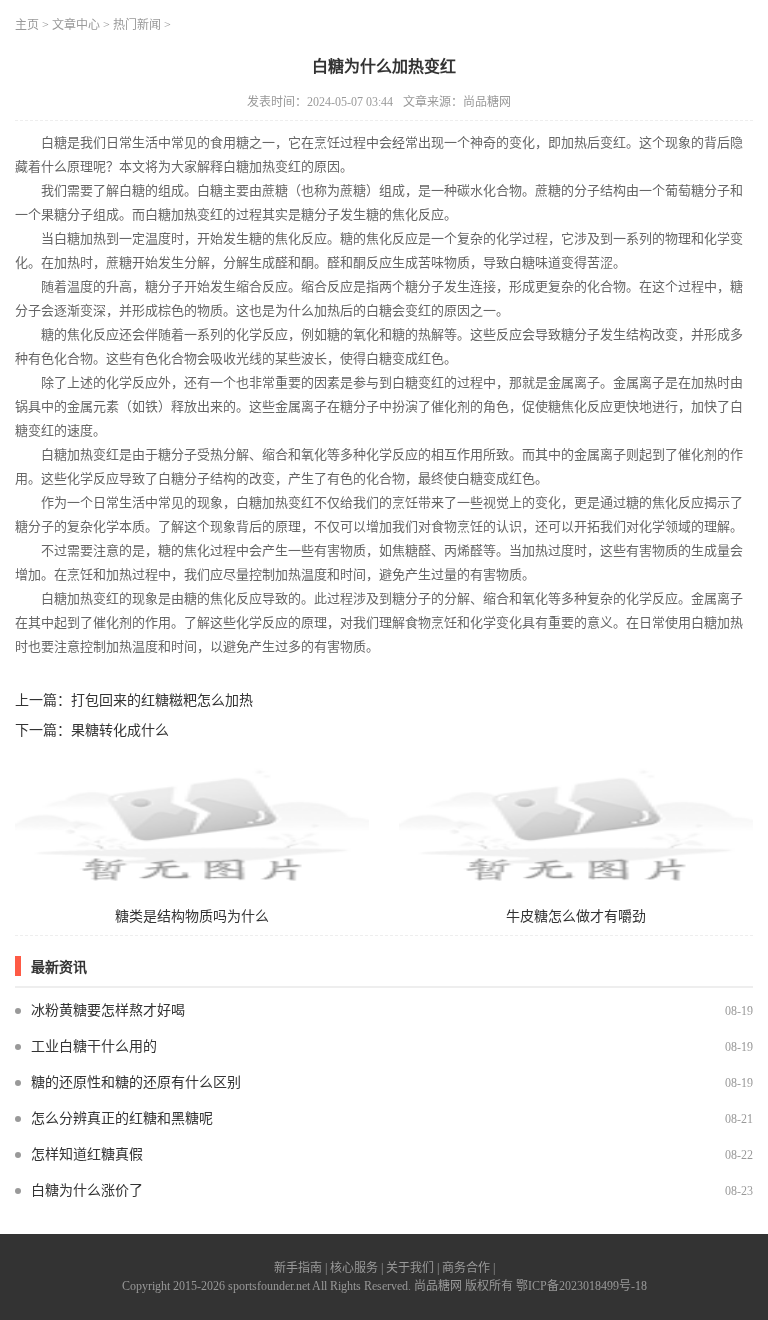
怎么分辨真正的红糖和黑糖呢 (122, 1118)
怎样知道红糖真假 (87, 1154)
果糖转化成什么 (120, 730)
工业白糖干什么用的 (94, 1046)
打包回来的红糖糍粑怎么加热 (162, 700)
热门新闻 (137, 25)
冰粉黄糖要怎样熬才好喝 (108, 1010)
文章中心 (76, 25)
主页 (27, 25)
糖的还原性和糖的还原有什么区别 (136, 1082)
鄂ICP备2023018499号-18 (581, 1286)
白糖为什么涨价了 (87, 1190)
